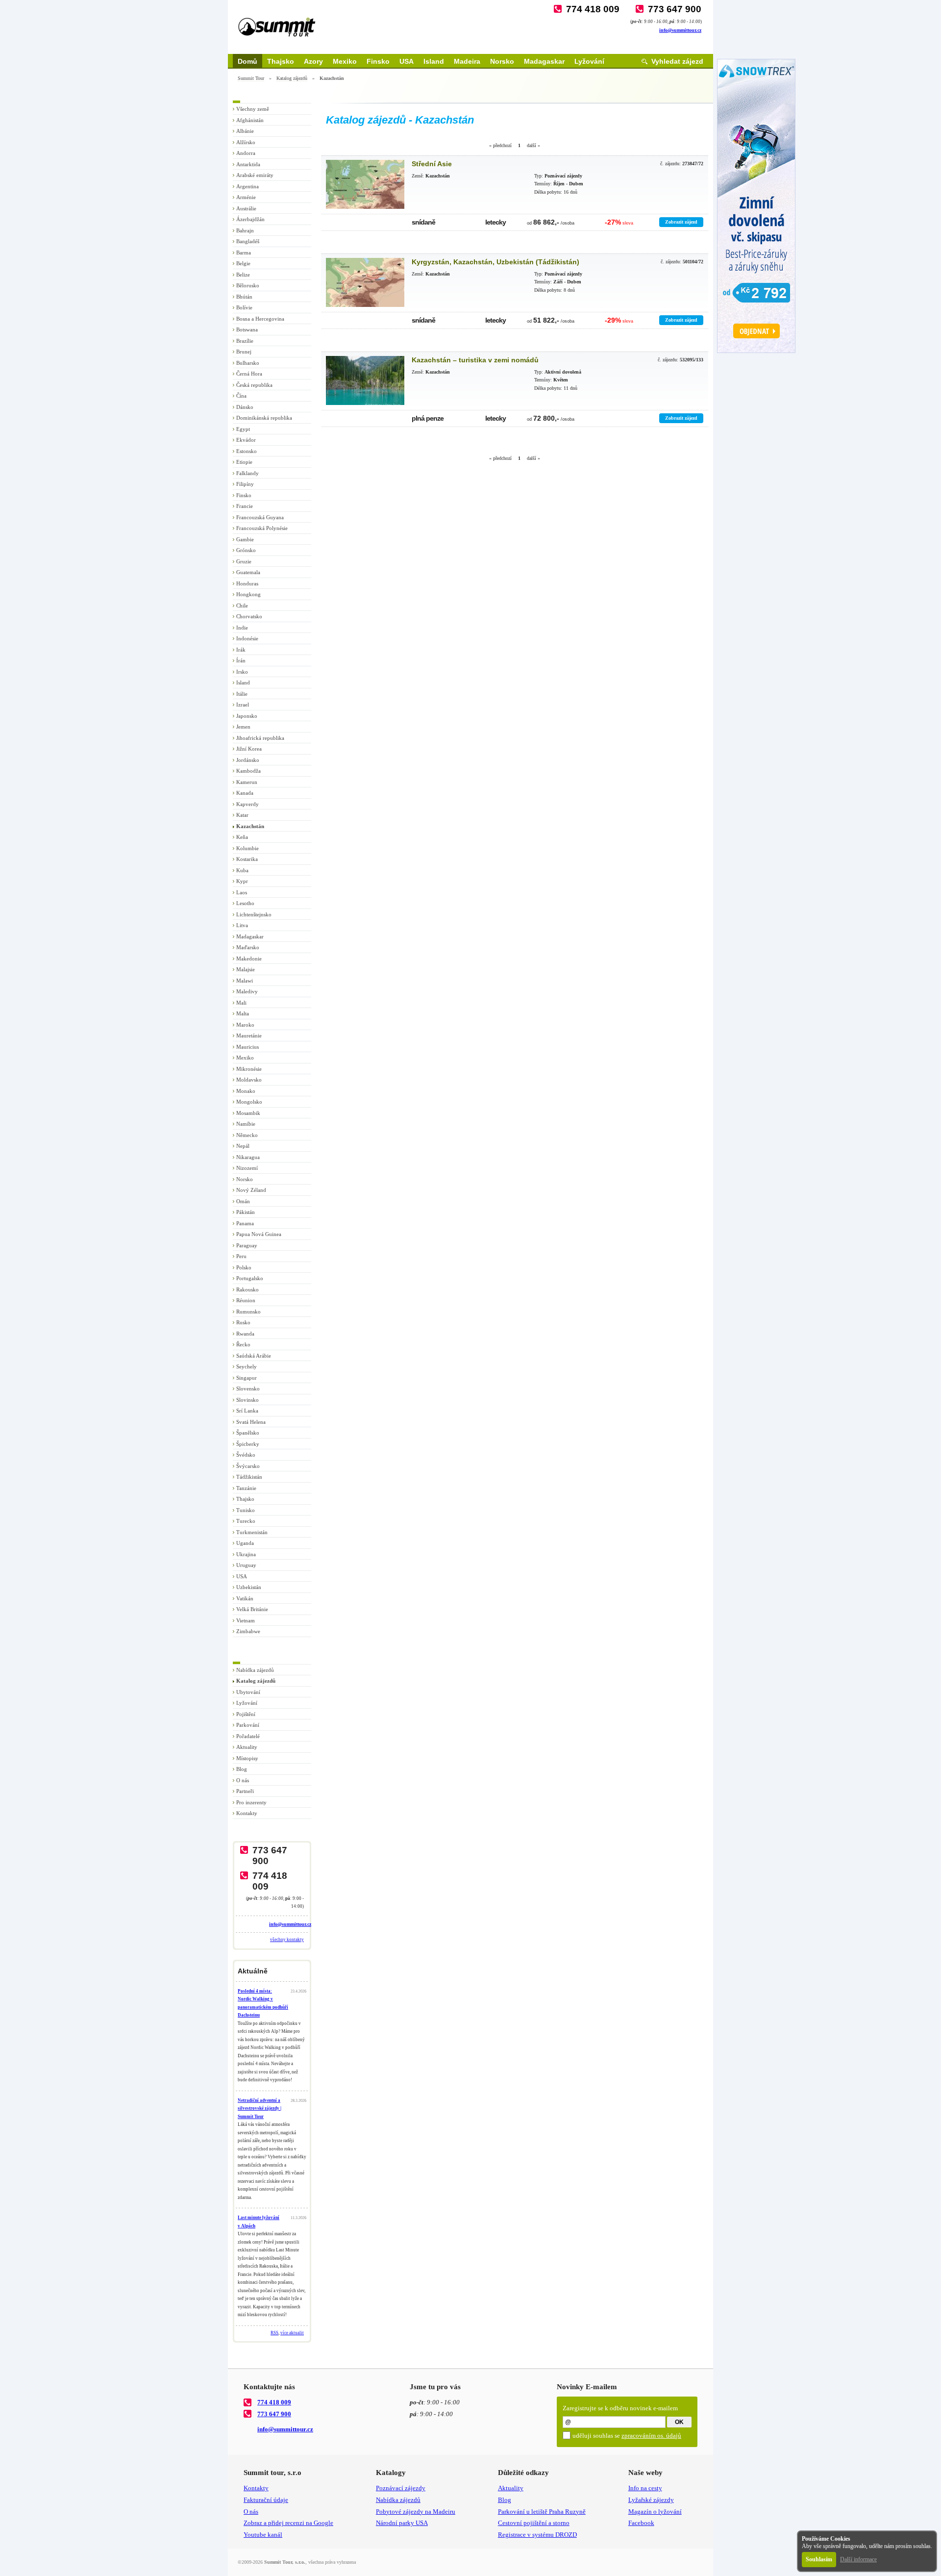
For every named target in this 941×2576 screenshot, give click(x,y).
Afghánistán (250, 120)
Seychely (247, 1366)
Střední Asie (432, 164)
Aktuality (247, 1747)
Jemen (243, 727)
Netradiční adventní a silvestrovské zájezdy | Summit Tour (260, 2109)
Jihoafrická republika (260, 738)
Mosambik (248, 1113)
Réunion (246, 1300)
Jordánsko (248, 760)
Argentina (248, 186)
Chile (242, 606)
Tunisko (246, 1510)
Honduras (247, 583)
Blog (242, 1769)
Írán (241, 660)
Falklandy (248, 473)
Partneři (245, 1791)
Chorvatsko (249, 616)
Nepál (243, 1146)
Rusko (243, 1322)
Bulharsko (248, 363)
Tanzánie (246, 1488)
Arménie (246, 197)
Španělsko (248, 1433)
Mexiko (345, 61)
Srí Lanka (247, 1411)
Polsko (244, 1267)
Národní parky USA (402, 2523)
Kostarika (247, 859)
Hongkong (248, 594)
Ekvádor (246, 440)
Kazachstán (250, 826)
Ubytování (248, 1692)
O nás (243, 1780)
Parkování (248, 1725)
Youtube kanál (263, 2535)
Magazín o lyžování (655, 2512)
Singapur (247, 1378)
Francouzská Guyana (260, 517)
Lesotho (245, 903)
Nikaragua (248, 1157)
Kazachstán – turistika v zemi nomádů (475, 360)
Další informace (858, 2559)
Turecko (246, 1521)
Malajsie (246, 969)
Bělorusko (248, 285)
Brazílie (245, 341)
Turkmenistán (252, 1532)
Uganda (245, 1543)
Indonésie (247, 638)
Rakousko (248, 1289)
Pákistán (246, 1212)
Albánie (245, 131)
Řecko (243, 1344)
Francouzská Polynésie (262, 528)
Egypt (243, 429)
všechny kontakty (287, 1940)
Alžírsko (246, 142)
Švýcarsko (248, 1466)
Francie (245, 506)
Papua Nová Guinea (259, 1234)
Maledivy (247, 991)
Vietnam (246, 1620)
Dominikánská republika (264, 418)
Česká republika (254, 385)
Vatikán (245, 1598)
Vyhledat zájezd (677, 61)
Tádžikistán (249, 1477)
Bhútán (244, 297)
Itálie (242, 694)
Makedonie (249, 959)
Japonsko (247, 716)
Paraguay (247, 1245)
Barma (244, 253)
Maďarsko (248, 947)
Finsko (378, 61)
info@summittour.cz (680, 30)
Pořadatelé (248, 1736)
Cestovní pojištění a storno (534, 2523)
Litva (242, 925)
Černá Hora (249, 374)
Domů (248, 61)
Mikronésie (249, 1069)
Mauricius (248, 1047)
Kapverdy (248, 804)
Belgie (243, 263)
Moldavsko (249, 1080)
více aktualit (292, 2333)
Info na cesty (645, 2488)
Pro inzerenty (251, 1802)
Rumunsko (248, 1312)
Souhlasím (819, 2559)
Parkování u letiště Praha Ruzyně (542, 2512)
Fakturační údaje (266, 2500)
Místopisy (247, 1758)
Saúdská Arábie (254, 1356)
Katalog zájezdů (292, 78)
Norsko (502, 61)
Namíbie (246, 1124)
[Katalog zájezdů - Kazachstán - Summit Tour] (365, 184)
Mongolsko (249, 1102)
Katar (242, 815)
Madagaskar (544, 61)
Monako (246, 1091)
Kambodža (248, 771)
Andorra (246, 153)
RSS (274, 2333)
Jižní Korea (249, 749)
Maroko (245, 1025)
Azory (313, 61)
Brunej (244, 352)
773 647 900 (675, 9)
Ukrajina (246, 1554)
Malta (243, 1013)
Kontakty (247, 1813)
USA (407, 61)
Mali (241, 1003)
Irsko (242, 672)
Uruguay (246, 1565)
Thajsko (281, 61)
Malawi (245, 981)
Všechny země (253, 109)
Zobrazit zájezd (681, 222)
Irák (241, 650)
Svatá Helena (251, 1422)
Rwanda (245, 1334)
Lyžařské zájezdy (651, 2500)
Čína (241, 396)
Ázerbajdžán (250, 219)
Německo (247, 1135)
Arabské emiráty (255, 175)
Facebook (641, 2523)
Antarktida (248, 164)
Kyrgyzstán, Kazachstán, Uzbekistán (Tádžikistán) (495, 262)
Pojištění (246, 1714)
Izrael (243, 705)
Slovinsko (248, 1400)
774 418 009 (593, 9)
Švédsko (246, 1455)
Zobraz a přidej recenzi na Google (288, 2523)
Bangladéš (248, 241)
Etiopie (244, 462)
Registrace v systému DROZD (537, 2535)
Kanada (245, 793)
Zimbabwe (248, 1631)
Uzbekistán (249, 1587)
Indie (242, 628)
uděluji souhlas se (627, 2436)
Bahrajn (245, 230)
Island (434, 61)
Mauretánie (249, 1035)
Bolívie (244, 307)
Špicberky (248, 1444)
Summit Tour (251, 78)
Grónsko (246, 550)
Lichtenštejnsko (254, 914)
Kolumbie (248, 848)
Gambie (245, 539)
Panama (245, 1223)
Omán (243, 1201)
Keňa (242, 837)
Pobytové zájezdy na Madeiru (416, 2512)
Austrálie (246, 208)
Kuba (242, 870)
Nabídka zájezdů (255, 1670)
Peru (241, 1256)
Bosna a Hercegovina (260, 319)
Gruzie (244, 561)
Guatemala (248, 572)
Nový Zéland (251, 1190)
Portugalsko (250, 1278)
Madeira (467, 61)
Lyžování (589, 61)
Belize (243, 275)
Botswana (247, 329)
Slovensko (248, 1389)
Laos (242, 892)
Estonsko (247, 451)
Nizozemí (247, 1168)
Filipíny (245, 484)
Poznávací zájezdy (401, 2488)
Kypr (242, 881)
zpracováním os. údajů (651, 2436)
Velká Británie (252, 1609)
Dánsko (245, 407)
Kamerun (247, 782)
